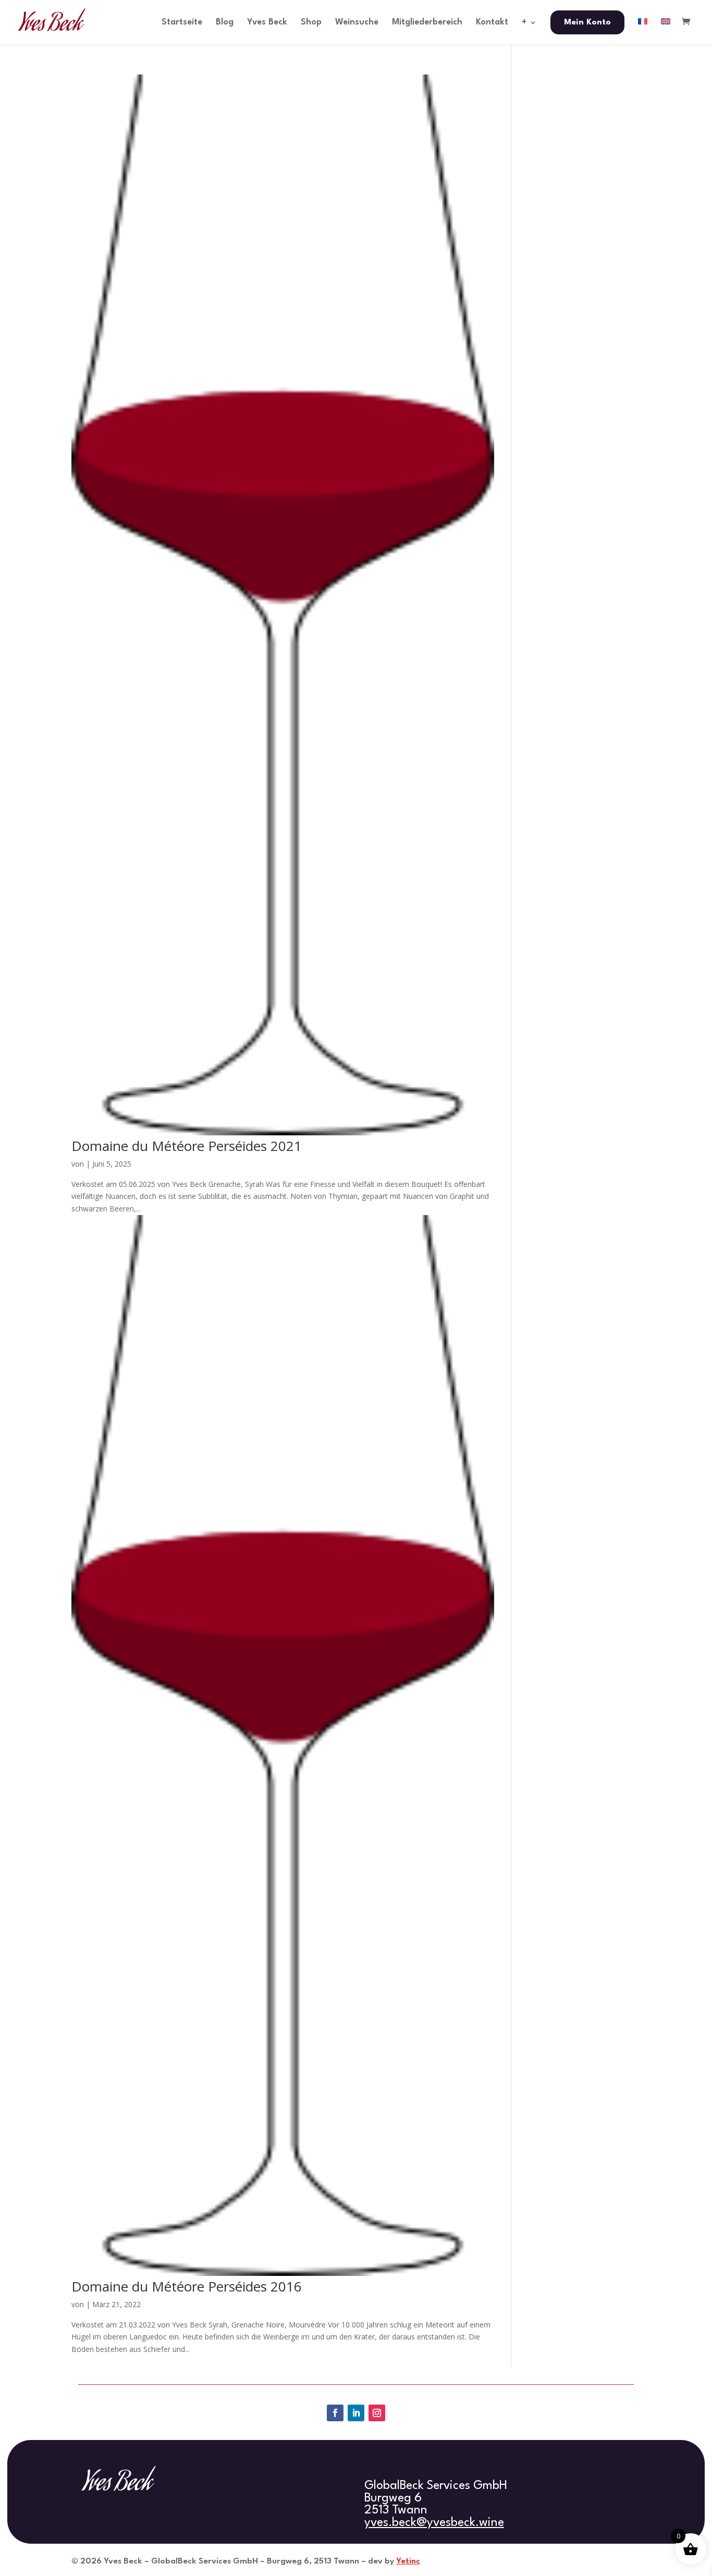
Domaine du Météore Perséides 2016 (187, 2286)
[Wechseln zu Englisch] (666, 31)
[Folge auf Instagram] (377, 2413)
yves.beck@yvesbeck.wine (434, 2523)
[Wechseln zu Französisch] (643, 31)
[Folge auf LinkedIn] (356, 2413)
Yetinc (408, 2561)
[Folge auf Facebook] (335, 2413)
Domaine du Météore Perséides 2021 (187, 1146)
